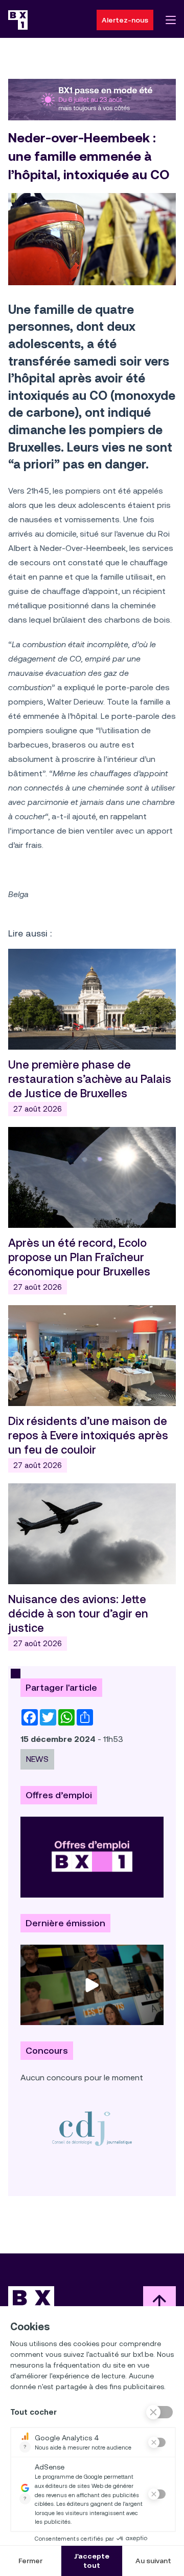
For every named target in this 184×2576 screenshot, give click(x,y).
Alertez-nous (125, 20)
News (37, 1759)
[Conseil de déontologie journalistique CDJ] (92, 2128)
